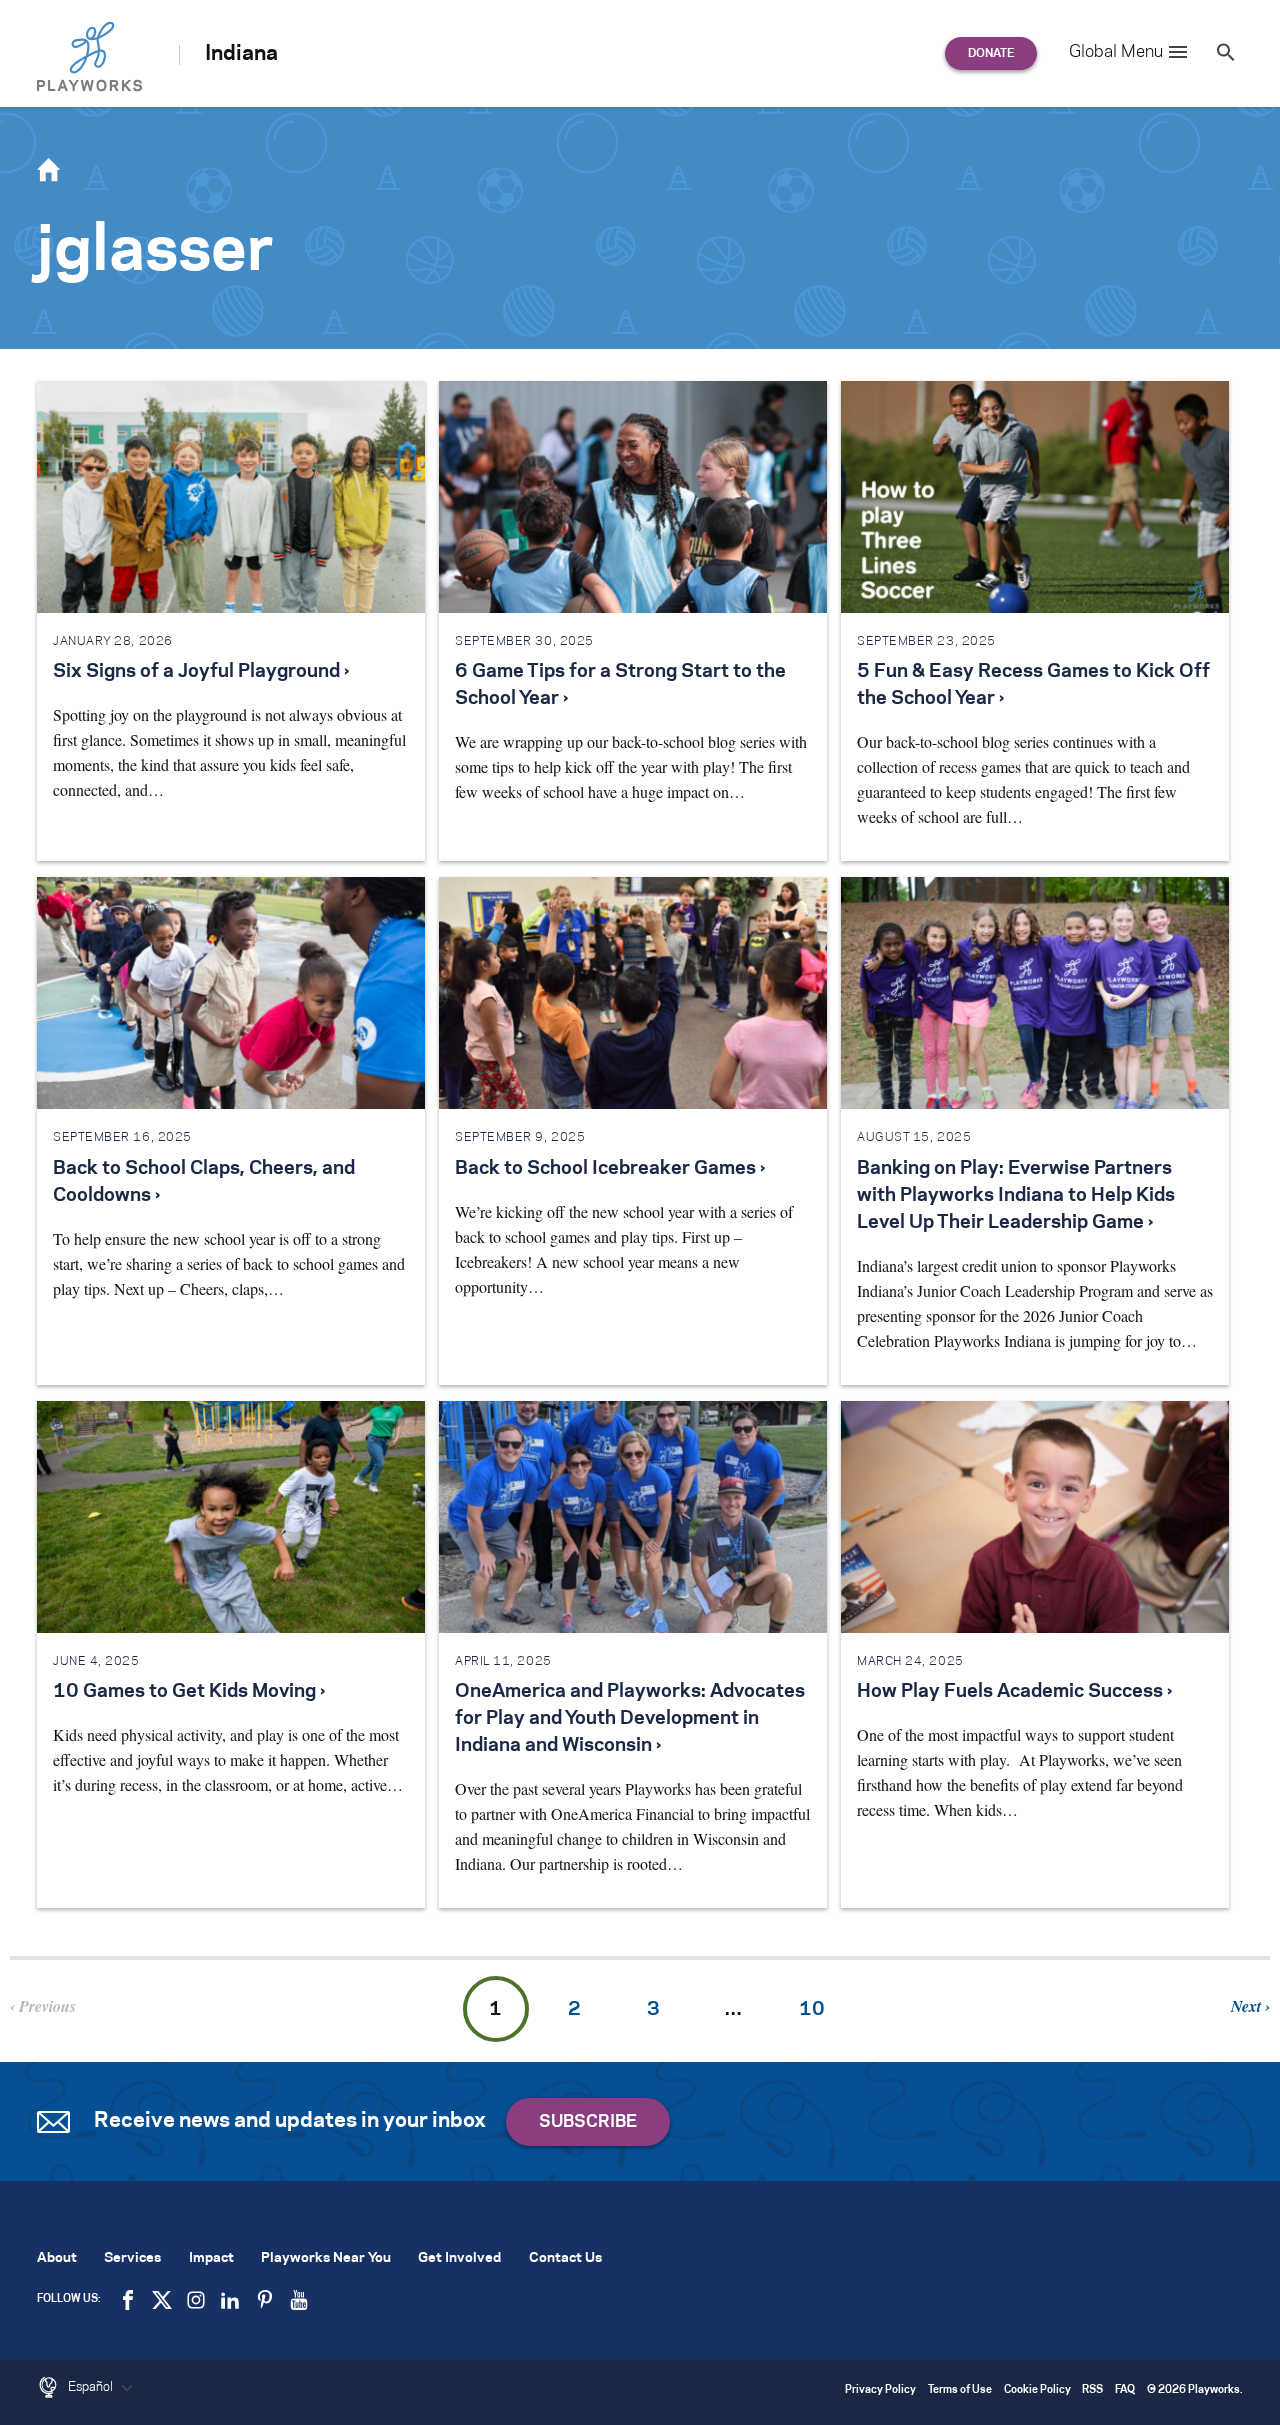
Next (1248, 2006)
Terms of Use (960, 2390)
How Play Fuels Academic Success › (1014, 1692)
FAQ (1125, 2390)
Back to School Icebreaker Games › (610, 1169)
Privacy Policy (880, 2390)
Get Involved (459, 2258)
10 (812, 2010)
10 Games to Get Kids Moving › (189, 1692)
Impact (211, 2258)
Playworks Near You (326, 2258)
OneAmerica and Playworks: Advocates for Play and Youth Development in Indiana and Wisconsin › (630, 1719)
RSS (1092, 2390)
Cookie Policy (1037, 2390)
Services (132, 2258)
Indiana (241, 54)
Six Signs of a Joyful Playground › (201, 672)
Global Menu (1116, 52)
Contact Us (565, 2258)
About (57, 2258)
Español (92, 2387)
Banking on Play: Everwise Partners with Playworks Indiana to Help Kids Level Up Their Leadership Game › (1016, 1196)
